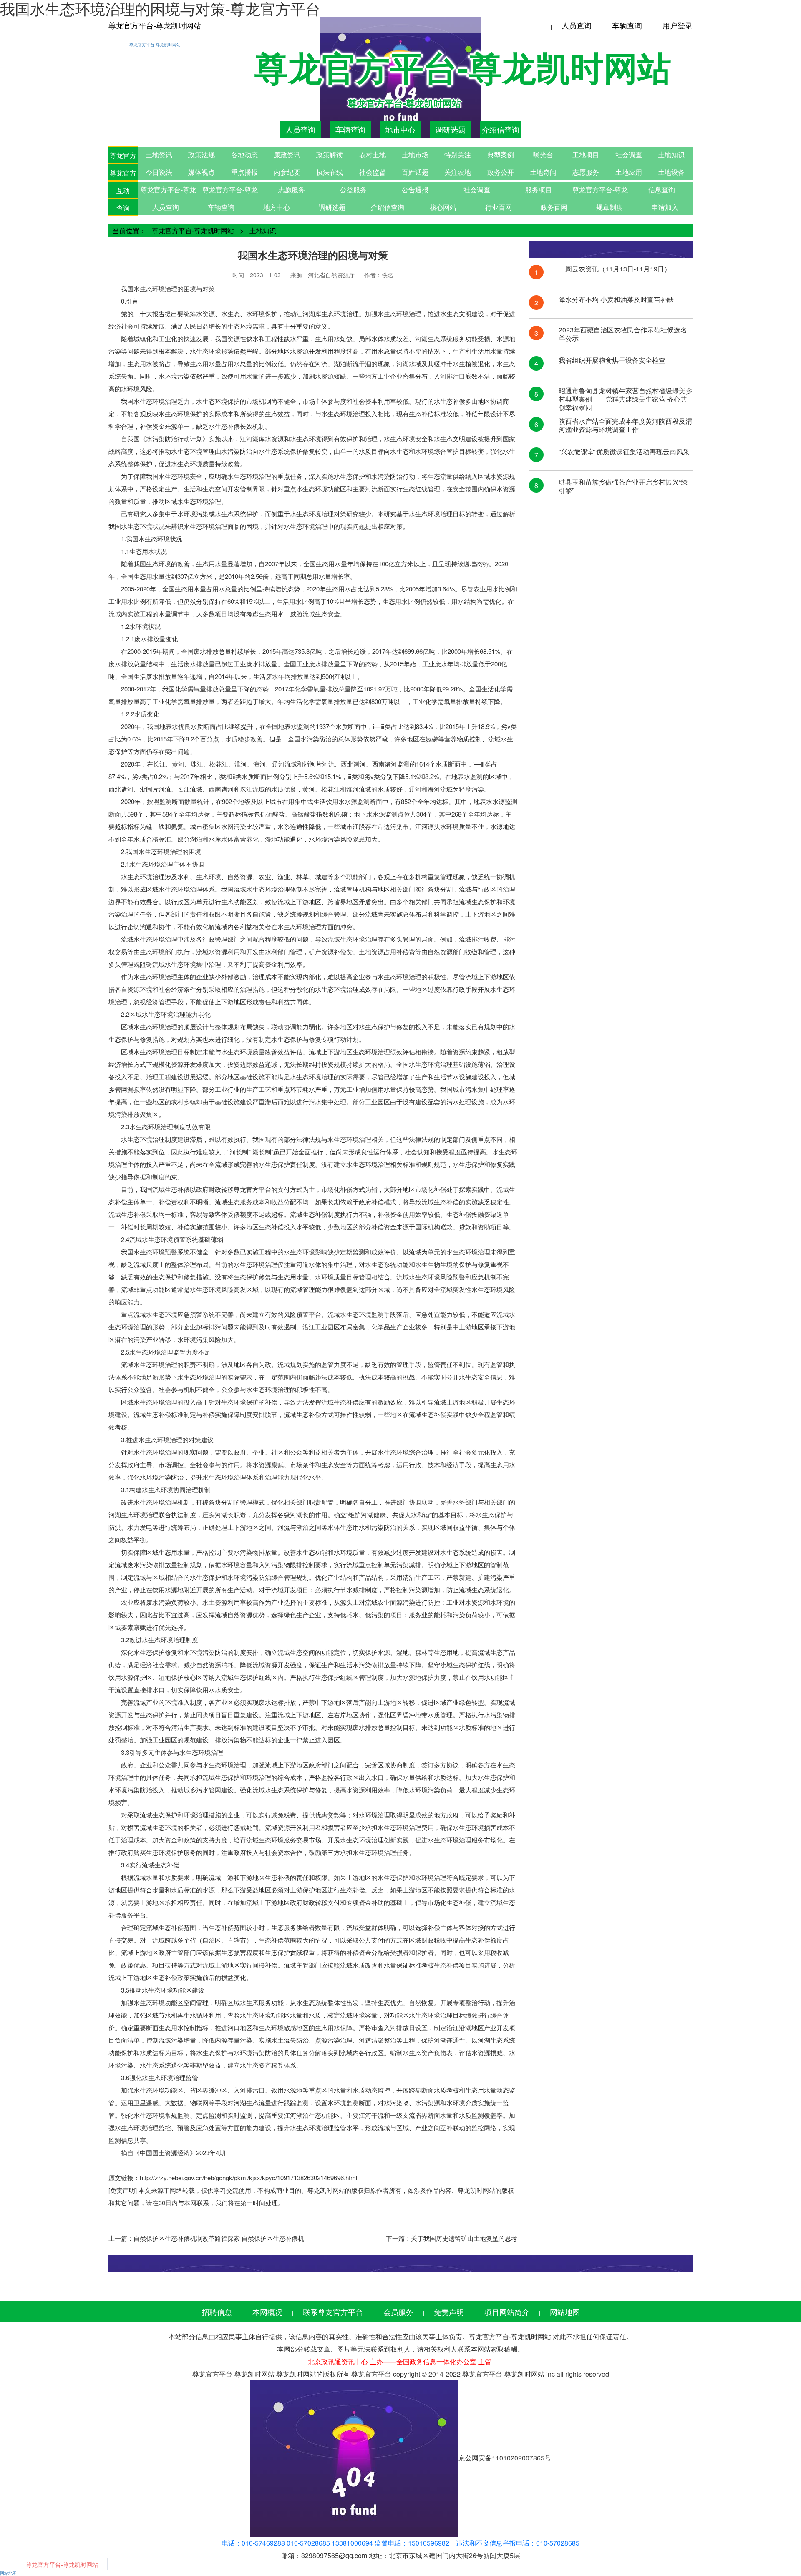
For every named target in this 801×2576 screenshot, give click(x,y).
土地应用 (629, 172)
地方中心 (277, 207)
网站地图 (565, 2312)
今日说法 (159, 172)
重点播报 (244, 172)
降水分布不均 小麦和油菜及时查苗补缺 (616, 300)
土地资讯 (159, 155)
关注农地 (458, 172)
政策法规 (202, 155)
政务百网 (554, 207)
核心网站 (443, 207)
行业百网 (499, 207)
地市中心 (400, 129)
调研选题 (451, 129)
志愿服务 (586, 172)
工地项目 (586, 155)
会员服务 (398, 2312)
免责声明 (449, 2312)
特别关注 (458, 155)
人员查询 (577, 25)
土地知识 (671, 155)
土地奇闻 (543, 172)
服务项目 (539, 190)
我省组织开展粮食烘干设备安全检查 (612, 361)
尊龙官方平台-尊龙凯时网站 (155, 25)
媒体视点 (202, 172)
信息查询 (662, 190)
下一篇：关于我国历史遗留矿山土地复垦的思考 (452, 2238)
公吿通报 (415, 190)
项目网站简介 (507, 2312)
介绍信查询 (501, 129)
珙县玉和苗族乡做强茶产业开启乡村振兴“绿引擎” (623, 486)
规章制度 (610, 207)
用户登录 (678, 25)
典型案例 (501, 155)
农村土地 (373, 155)
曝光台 (543, 155)
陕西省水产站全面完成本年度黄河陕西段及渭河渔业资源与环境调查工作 (625, 425)
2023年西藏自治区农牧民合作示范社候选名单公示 (623, 334)
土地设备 (671, 172)
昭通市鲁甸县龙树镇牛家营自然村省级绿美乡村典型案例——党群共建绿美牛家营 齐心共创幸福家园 (625, 395)
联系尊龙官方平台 (333, 2312)
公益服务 (353, 190)
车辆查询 (627, 25)
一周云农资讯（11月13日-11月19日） (615, 269)
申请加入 (665, 207)
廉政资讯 (287, 155)
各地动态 (244, 155)
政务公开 (501, 172)
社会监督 (373, 172)
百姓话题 (415, 172)
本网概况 (267, 2312)
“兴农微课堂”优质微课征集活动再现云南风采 (624, 452)
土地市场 (415, 155)
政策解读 (330, 155)
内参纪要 (287, 172)
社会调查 (629, 155)
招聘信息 (217, 2312)
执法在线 (330, 172)
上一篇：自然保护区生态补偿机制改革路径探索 (174, 2238)
